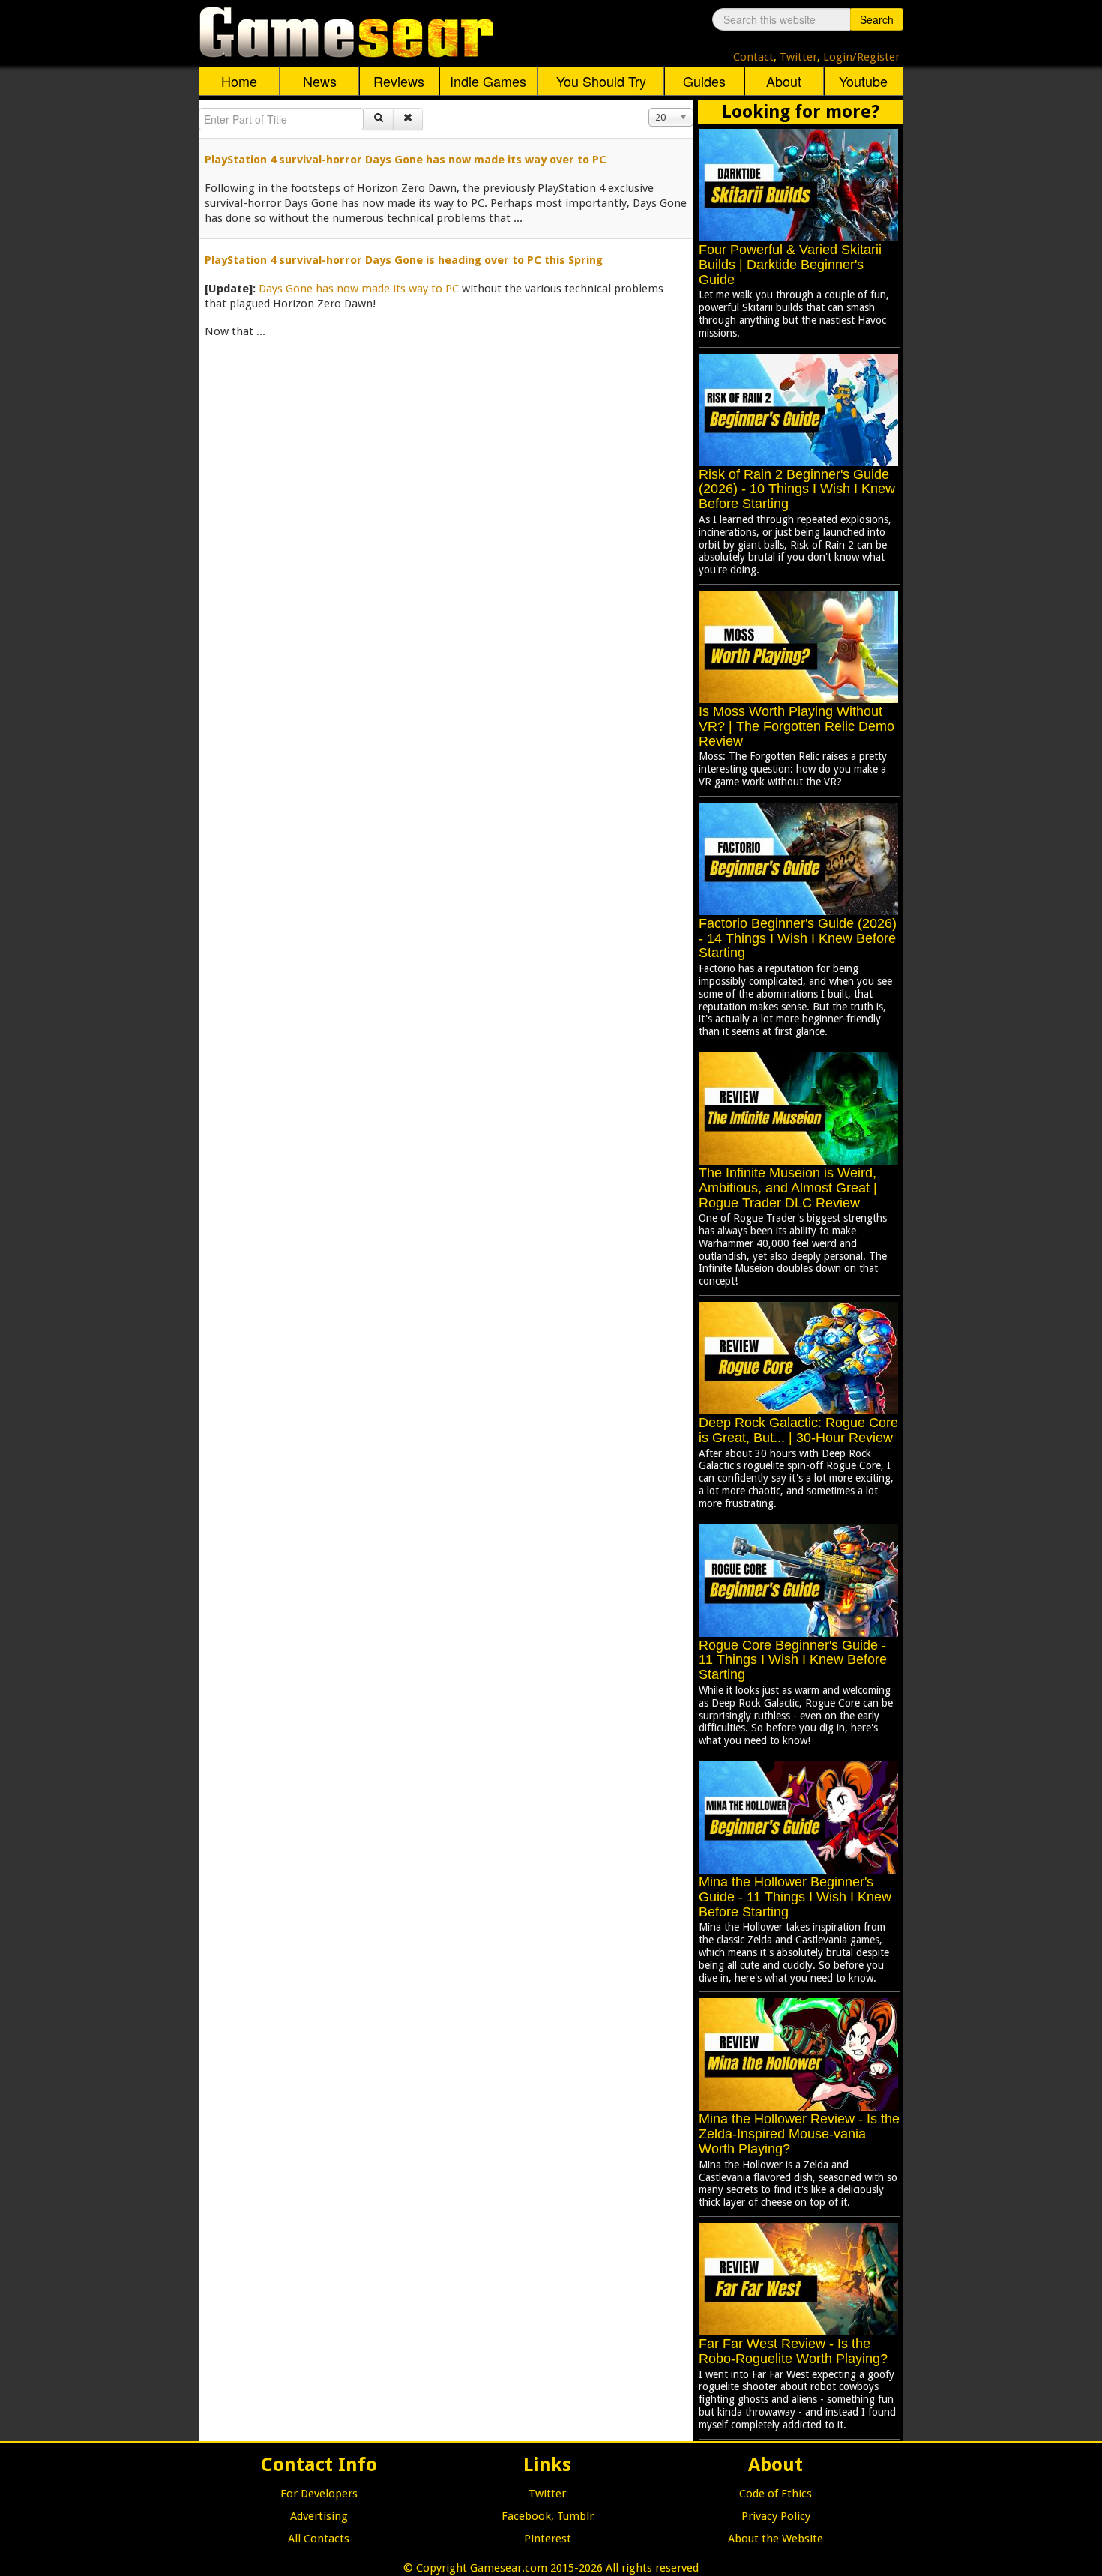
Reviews (399, 81)
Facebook (526, 2516)
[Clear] (408, 119)
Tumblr (575, 2516)
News (320, 81)
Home (239, 81)
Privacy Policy (776, 2516)
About (784, 81)
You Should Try (601, 81)
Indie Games (488, 81)
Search (877, 19)
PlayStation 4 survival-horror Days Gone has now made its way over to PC (406, 160)
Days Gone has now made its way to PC (359, 289)
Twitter (798, 57)
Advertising (319, 2516)
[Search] (379, 119)
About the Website (776, 2539)
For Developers (319, 2494)
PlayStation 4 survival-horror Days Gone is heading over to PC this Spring (404, 260)
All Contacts (319, 2539)
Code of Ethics (776, 2494)
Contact (753, 57)
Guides (704, 81)
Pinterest (548, 2539)
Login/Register (861, 57)
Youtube (863, 81)
